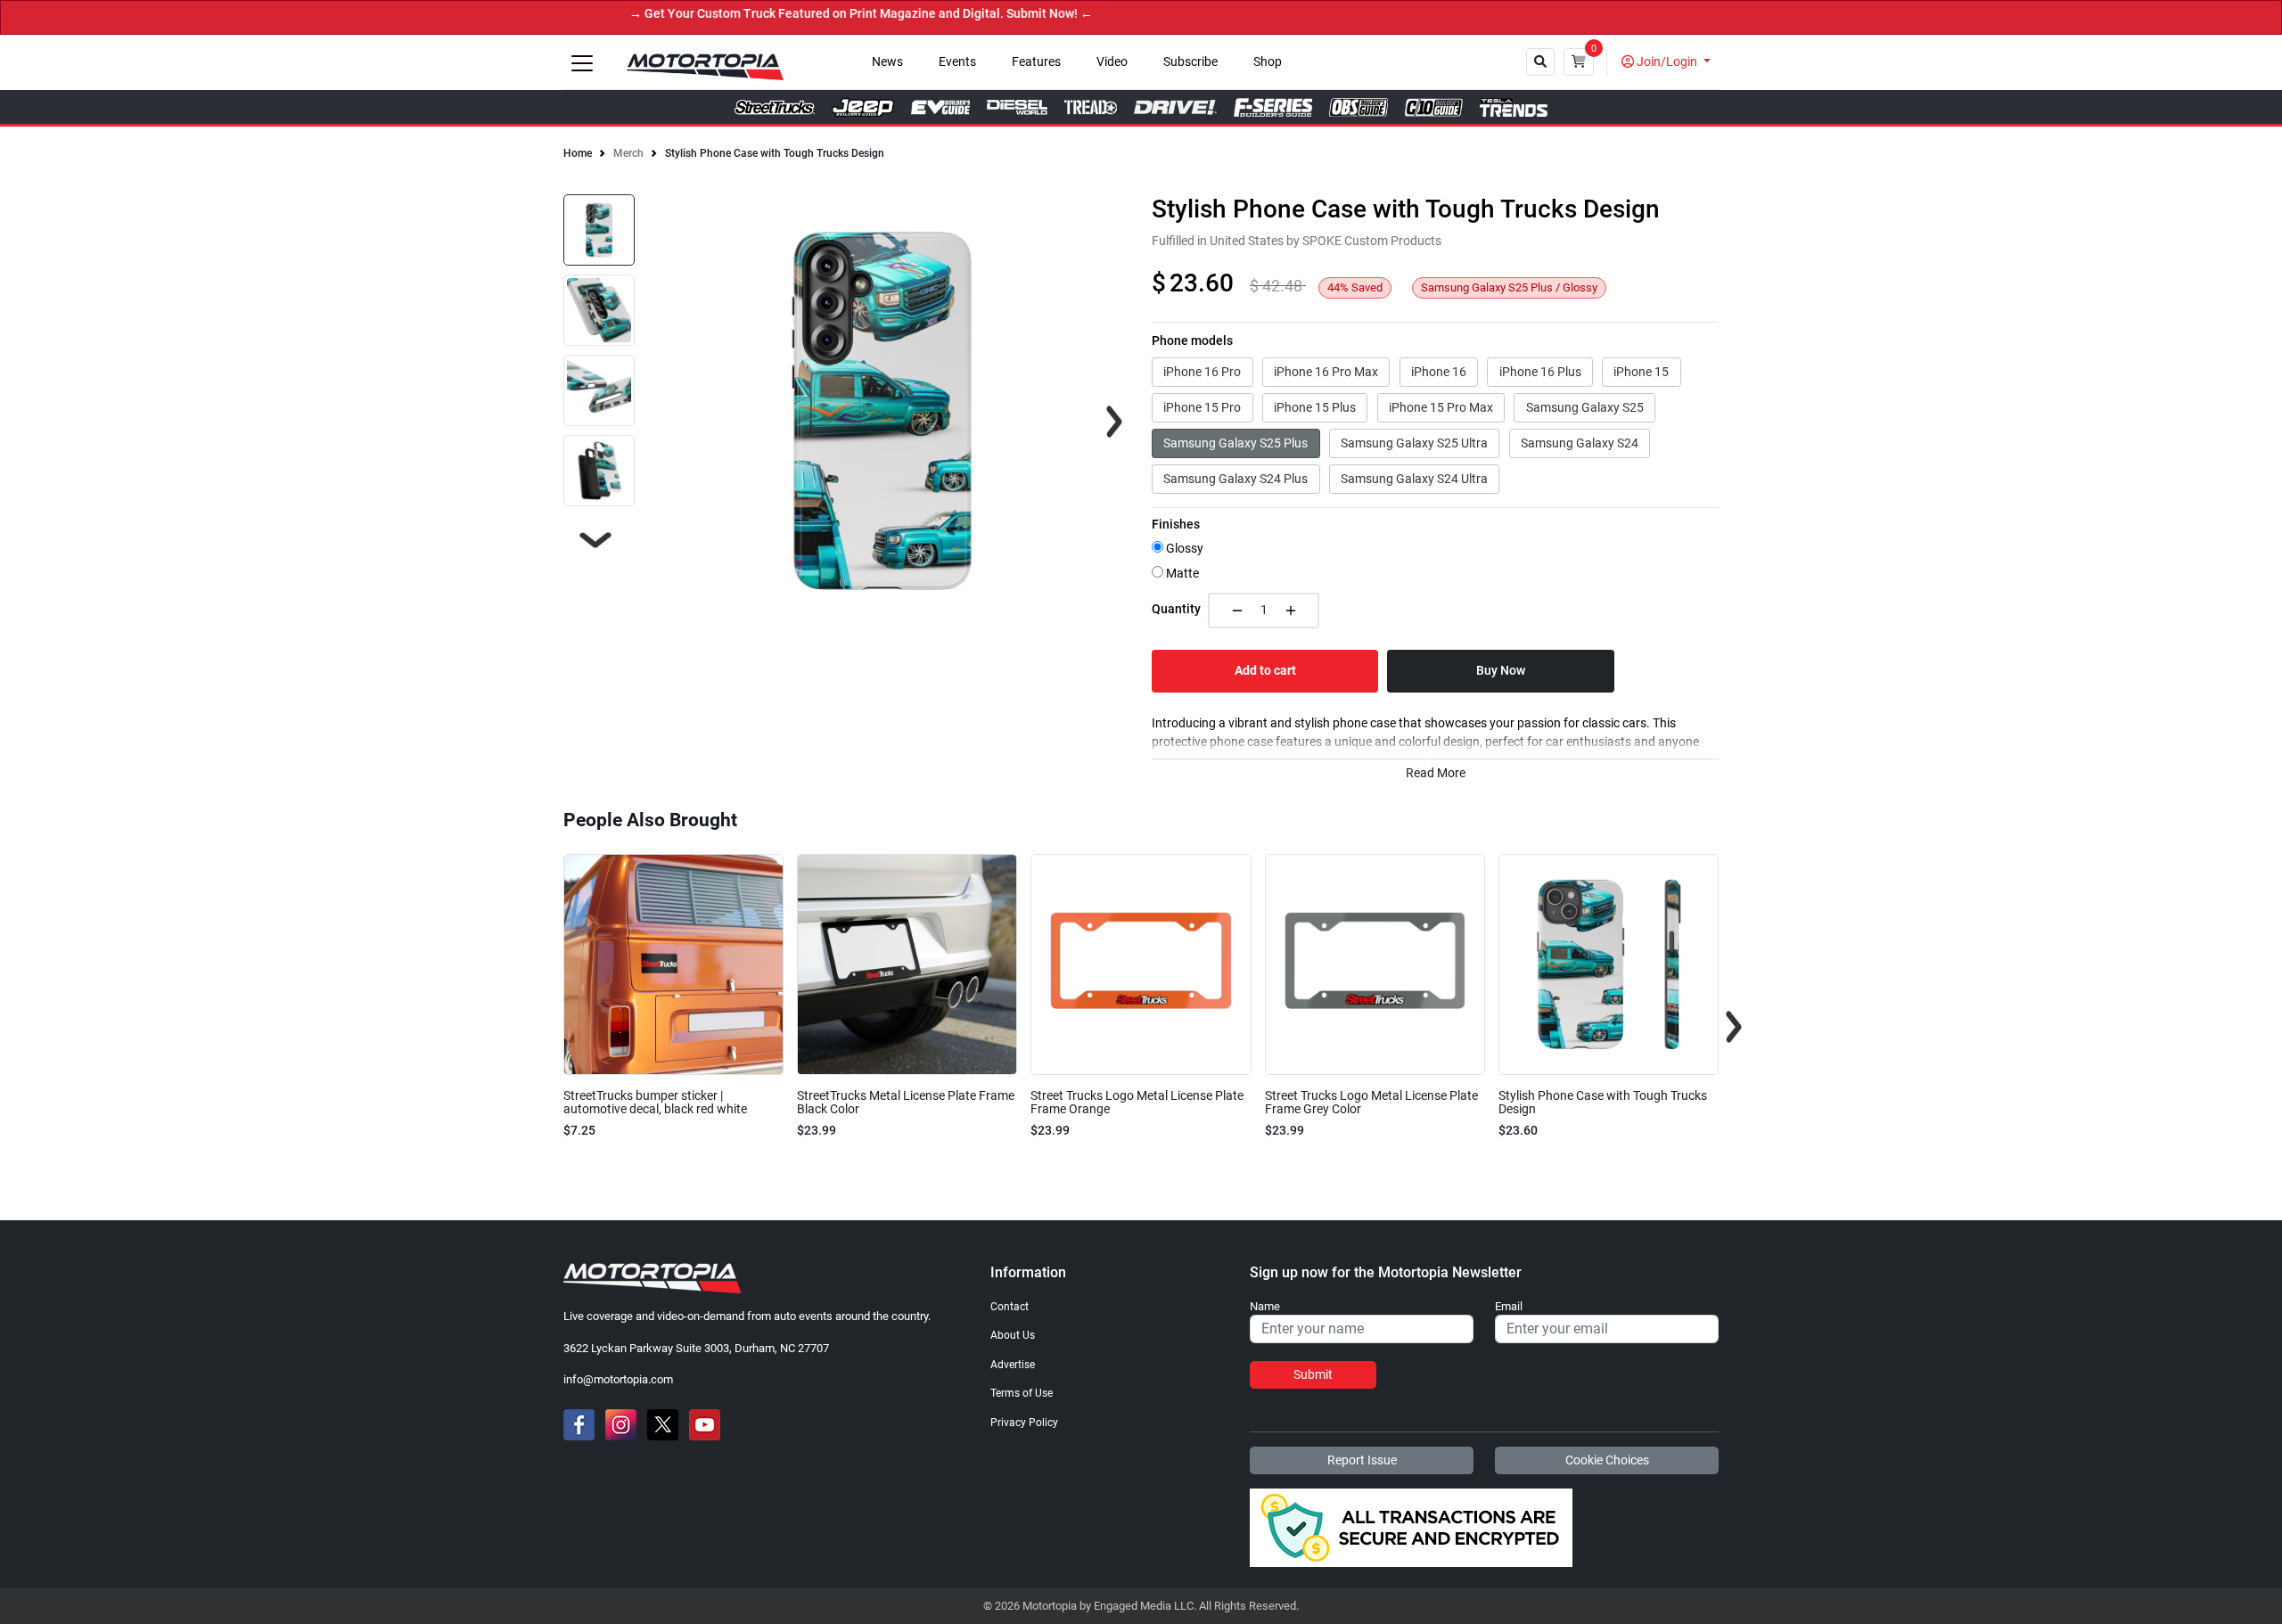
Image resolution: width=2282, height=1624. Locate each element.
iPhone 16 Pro (1202, 372)
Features (1036, 62)
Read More (1436, 773)
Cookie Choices (1607, 1460)
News (887, 62)
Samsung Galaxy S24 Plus (1235, 479)
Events (957, 62)
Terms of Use (1022, 1393)
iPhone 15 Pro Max (1441, 407)
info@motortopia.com (618, 1379)
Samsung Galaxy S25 (1585, 407)
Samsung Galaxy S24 (1580, 443)
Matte (1181, 574)
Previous (548, 1027)
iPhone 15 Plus (1315, 407)
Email (1509, 1307)
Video (1112, 62)
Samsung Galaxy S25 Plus (1235, 443)
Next (595, 540)
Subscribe (1190, 62)
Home (578, 153)
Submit (1313, 1374)
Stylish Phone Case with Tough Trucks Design (775, 153)
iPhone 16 (1439, 372)
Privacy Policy (1024, 1423)
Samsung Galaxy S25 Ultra (1414, 443)
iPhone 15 (1641, 372)
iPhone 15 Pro (1202, 407)
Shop (1268, 62)
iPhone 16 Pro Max (1326, 372)
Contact (1010, 1307)
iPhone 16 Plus (1540, 372)
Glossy (1183, 549)
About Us (1013, 1335)
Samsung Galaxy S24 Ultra (1414, 479)
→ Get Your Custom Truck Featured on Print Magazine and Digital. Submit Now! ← (812, 14)
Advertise (1013, 1365)
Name (1265, 1307)
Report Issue (1362, 1460)
